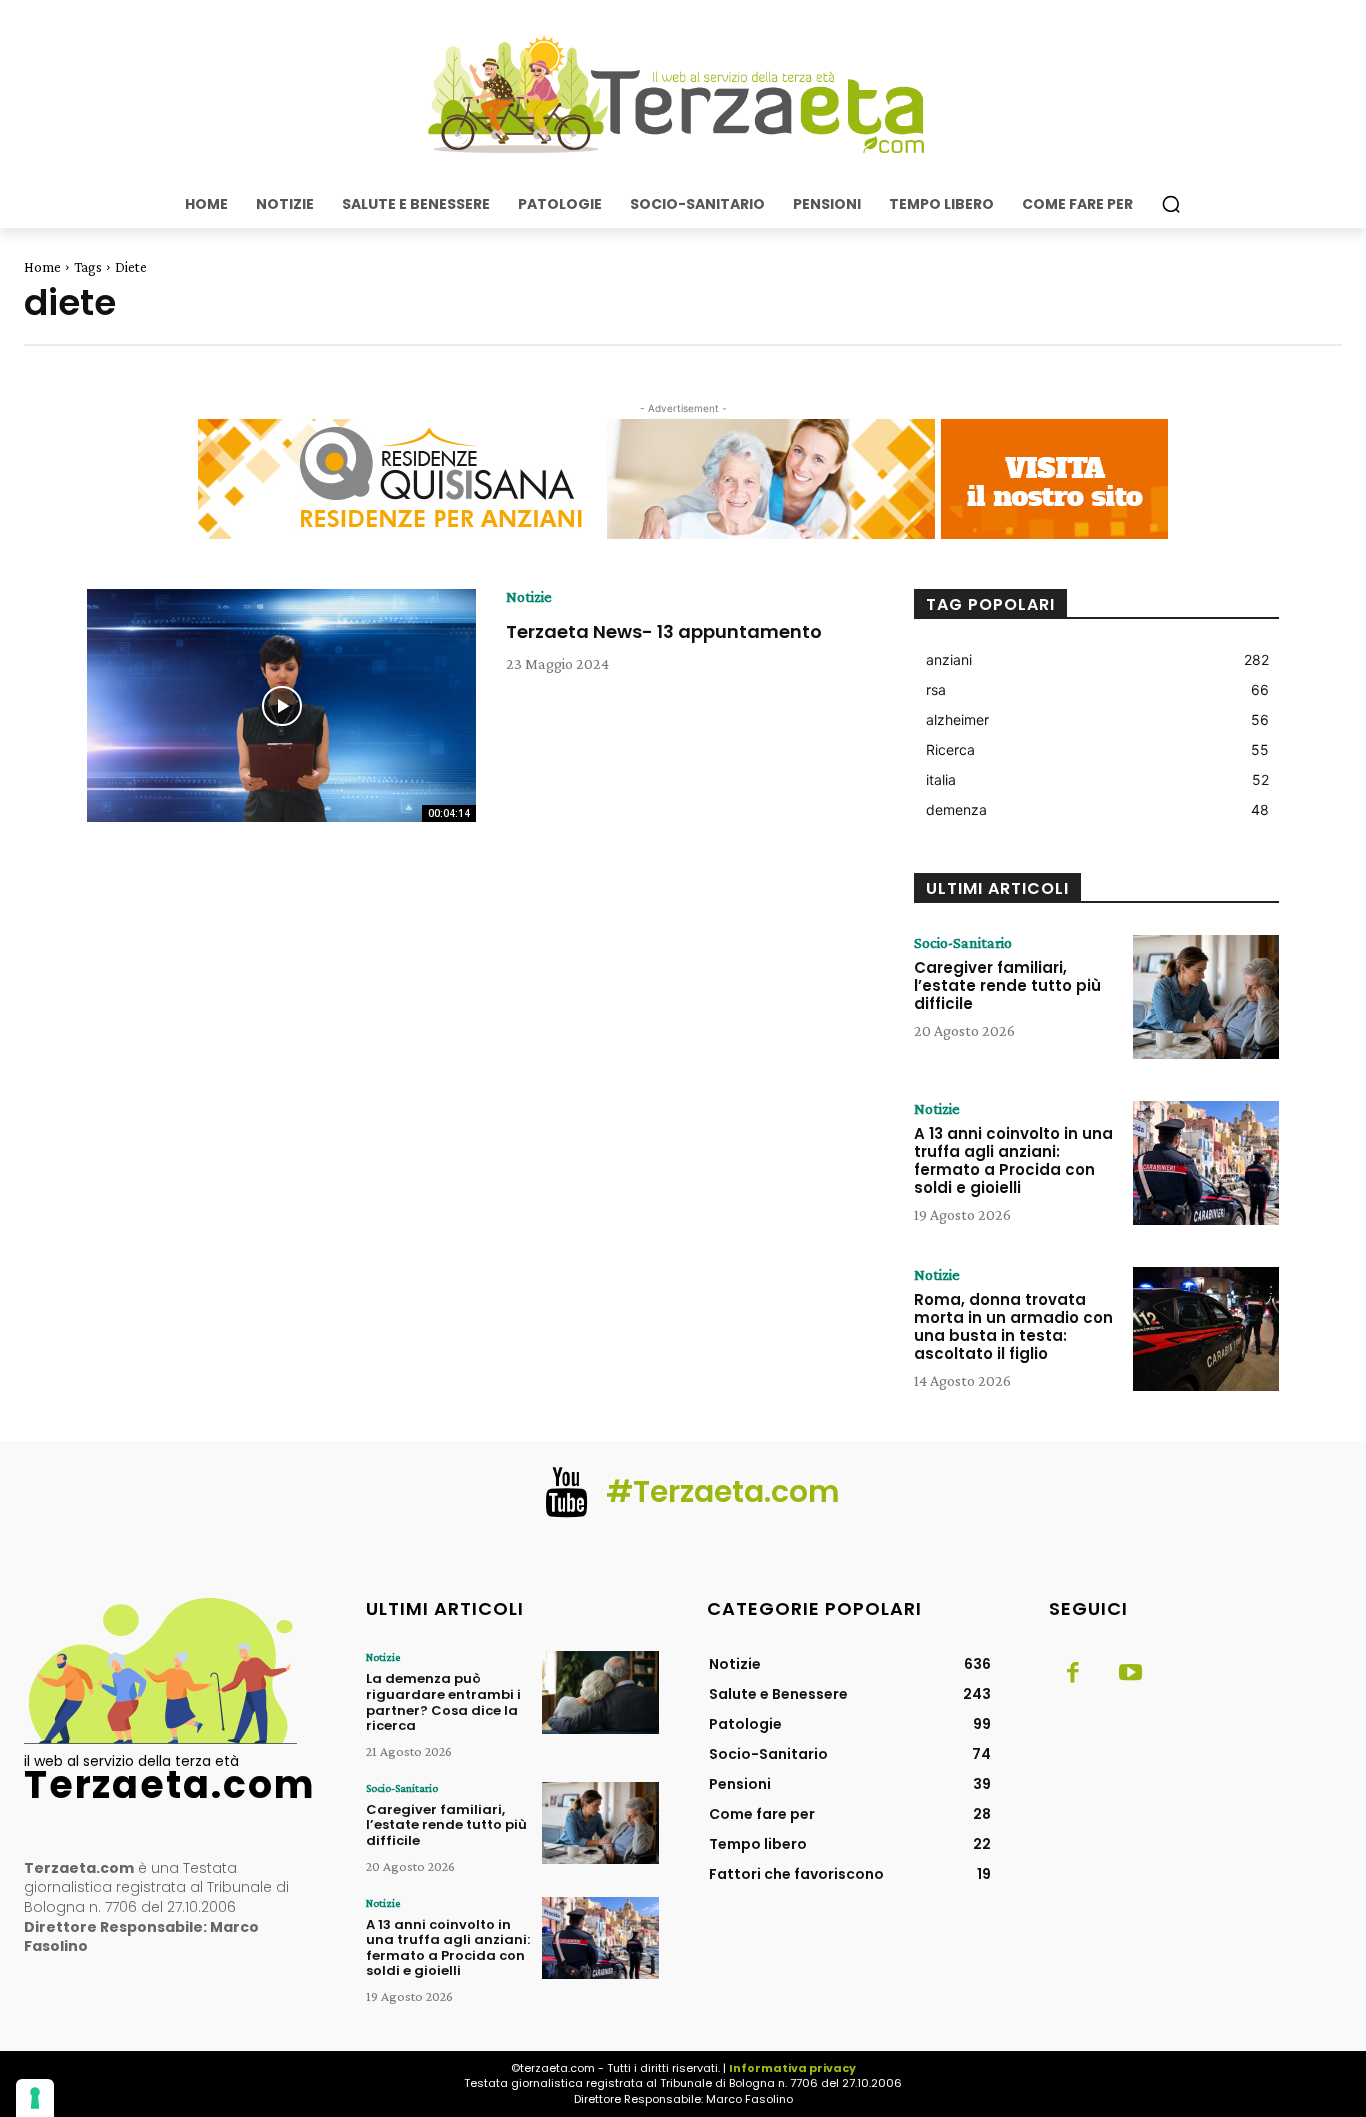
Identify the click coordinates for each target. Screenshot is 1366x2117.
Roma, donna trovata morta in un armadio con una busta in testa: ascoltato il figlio (1013, 1326)
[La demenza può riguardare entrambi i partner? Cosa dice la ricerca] (600, 1692)
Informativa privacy (792, 2068)
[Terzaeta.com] (683, 95)
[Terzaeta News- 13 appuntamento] (281, 706)
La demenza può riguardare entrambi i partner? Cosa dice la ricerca (443, 1702)
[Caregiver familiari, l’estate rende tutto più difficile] (1206, 997)
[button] (1171, 204)
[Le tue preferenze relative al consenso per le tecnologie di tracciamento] (35, 2098)
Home (42, 267)
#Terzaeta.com (723, 1491)
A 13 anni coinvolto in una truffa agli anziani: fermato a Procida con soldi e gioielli (1013, 1160)
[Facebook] (1073, 1674)
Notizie (529, 597)
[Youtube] (1131, 1674)
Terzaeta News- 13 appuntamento (664, 631)
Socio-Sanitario (963, 943)
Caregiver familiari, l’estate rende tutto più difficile (1007, 985)
